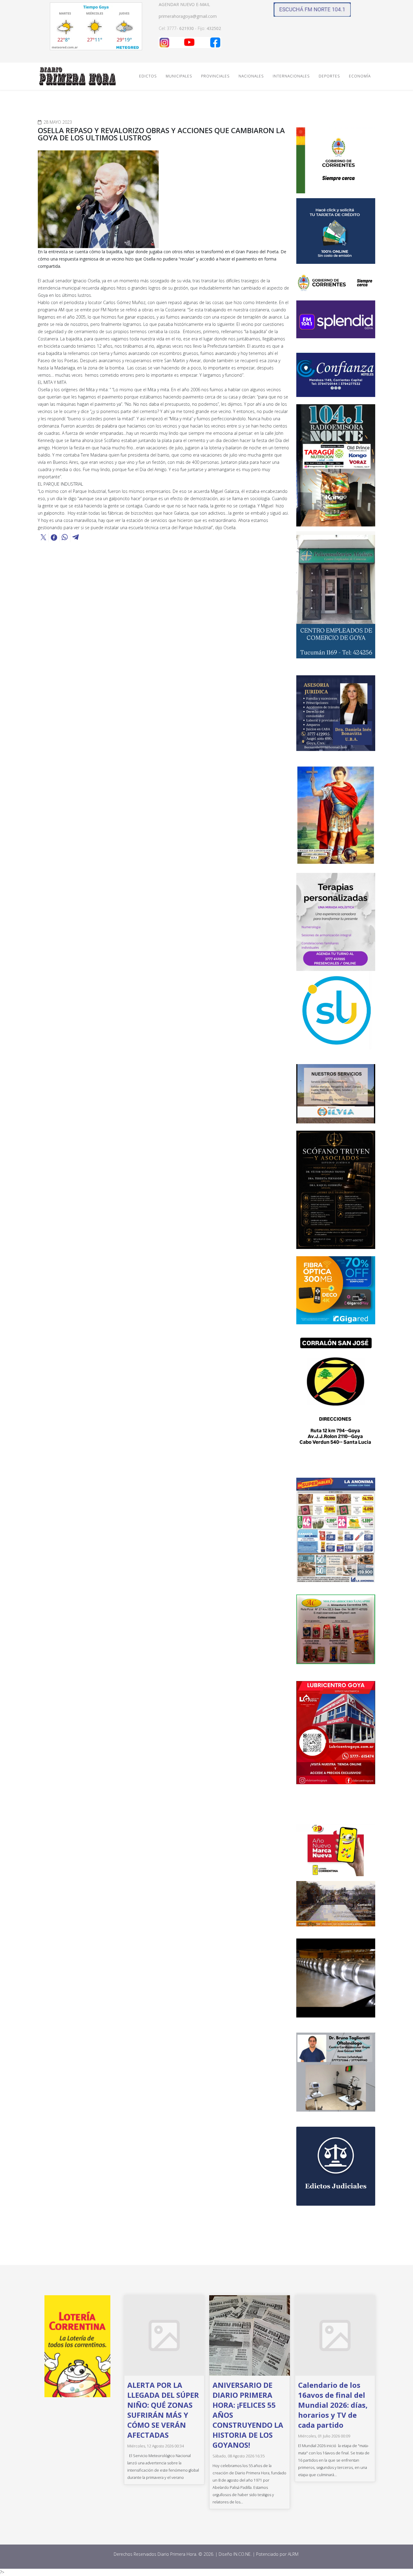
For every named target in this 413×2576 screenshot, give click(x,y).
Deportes (329, 76)
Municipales (179, 76)
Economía (360, 76)
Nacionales (251, 76)
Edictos (148, 76)
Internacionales (291, 76)
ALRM (294, 2554)
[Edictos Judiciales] (336, 2166)
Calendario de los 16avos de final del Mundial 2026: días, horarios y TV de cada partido (333, 2405)
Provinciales (215, 76)
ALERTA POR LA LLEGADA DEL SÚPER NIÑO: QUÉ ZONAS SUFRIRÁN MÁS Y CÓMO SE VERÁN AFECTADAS (163, 2410)
